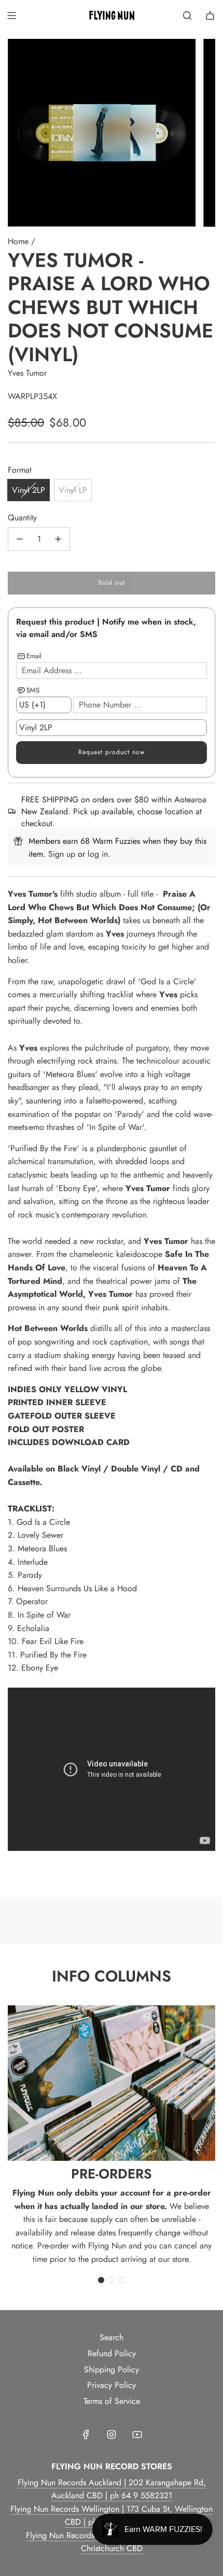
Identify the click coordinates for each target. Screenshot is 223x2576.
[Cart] (210, 16)
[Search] (187, 16)
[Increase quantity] (58, 539)
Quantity (22, 518)
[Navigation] (11, 16)
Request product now (112, 752)
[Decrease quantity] (20, 539)
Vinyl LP (73, 490)
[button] (101, 2280)
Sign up (62, 854)
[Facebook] (86, 2435)
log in (98, 854)
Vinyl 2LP (29, 490)
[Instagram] (112, 2435)
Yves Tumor (27, 373)
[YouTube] (137, 2435)
